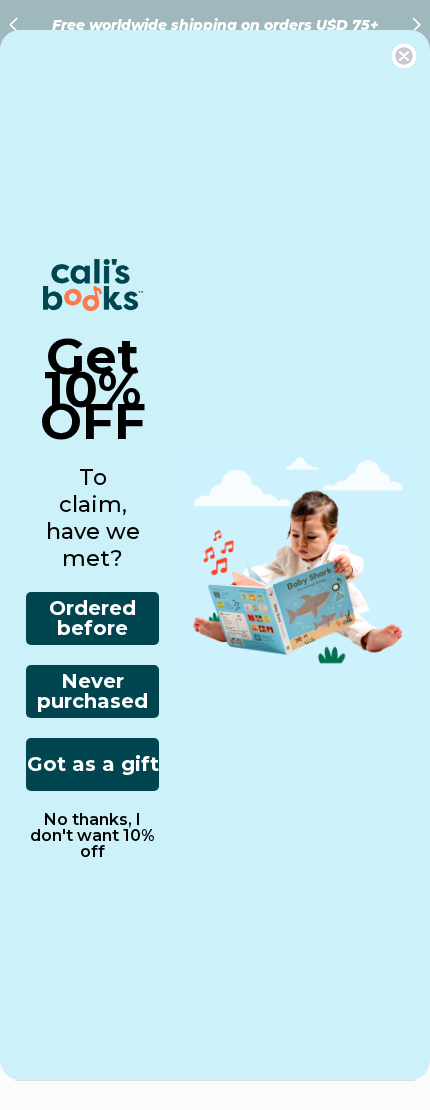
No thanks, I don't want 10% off (92, 836)
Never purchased (92, 691)
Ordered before (92, 618)
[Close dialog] (404, 56)
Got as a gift (93, 764)
